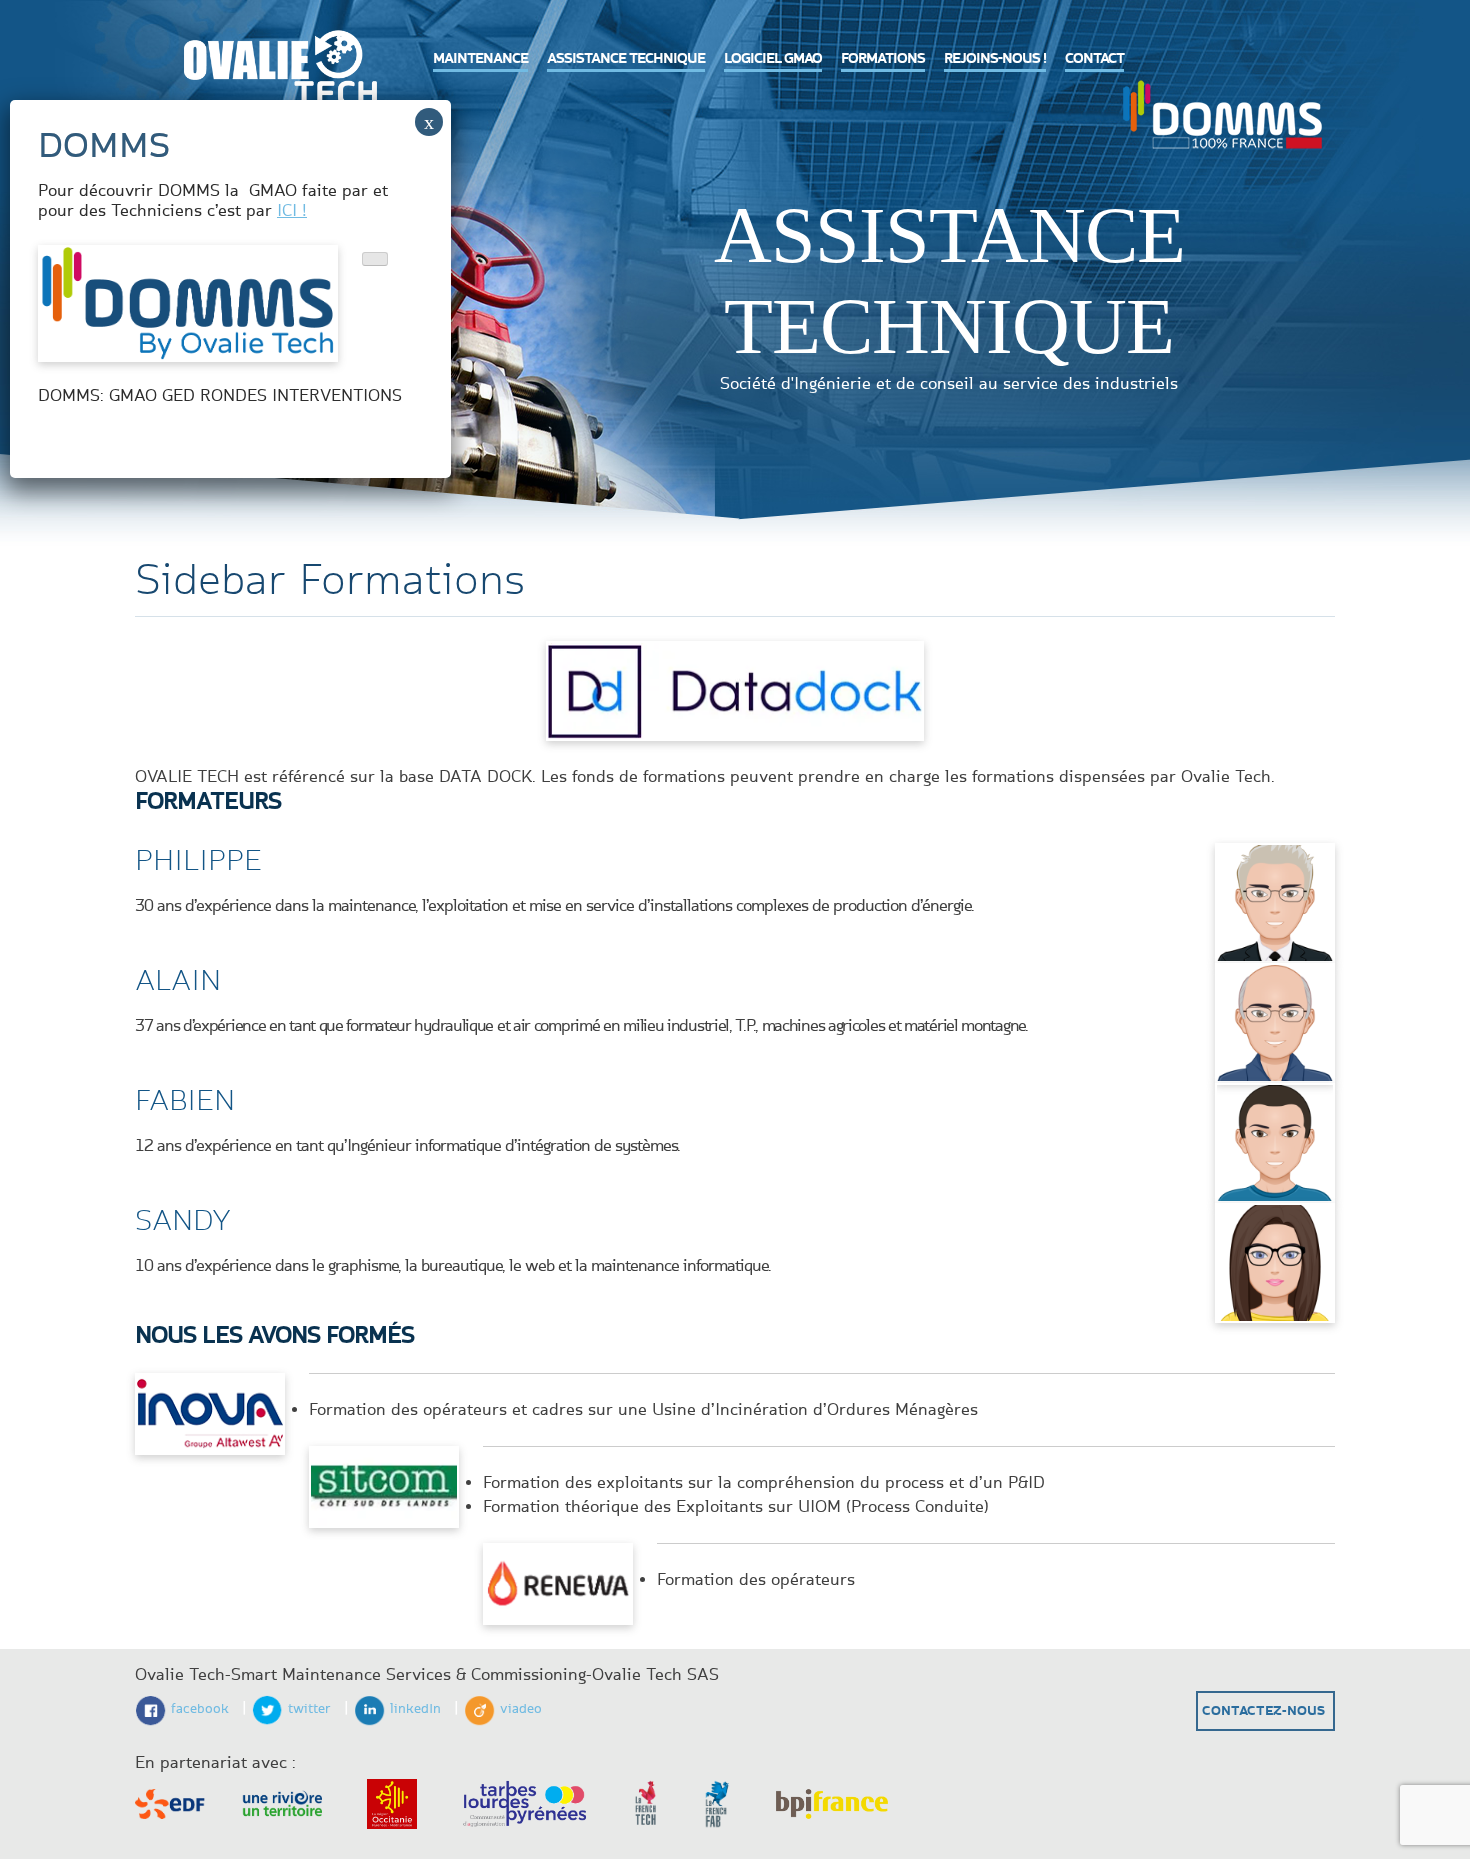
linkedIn (415, 1709)
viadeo (521, 1709)
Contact (1094, 58)
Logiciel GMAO (773, 58)
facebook (200, 1709)
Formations (883, 58)
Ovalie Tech (275, 75)
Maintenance (480, 58)
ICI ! (292, 211)
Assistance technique (626, 58)
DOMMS (1222, 112)
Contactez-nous (1263, 1711)
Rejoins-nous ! (995, 58)
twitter (309, 1709)
